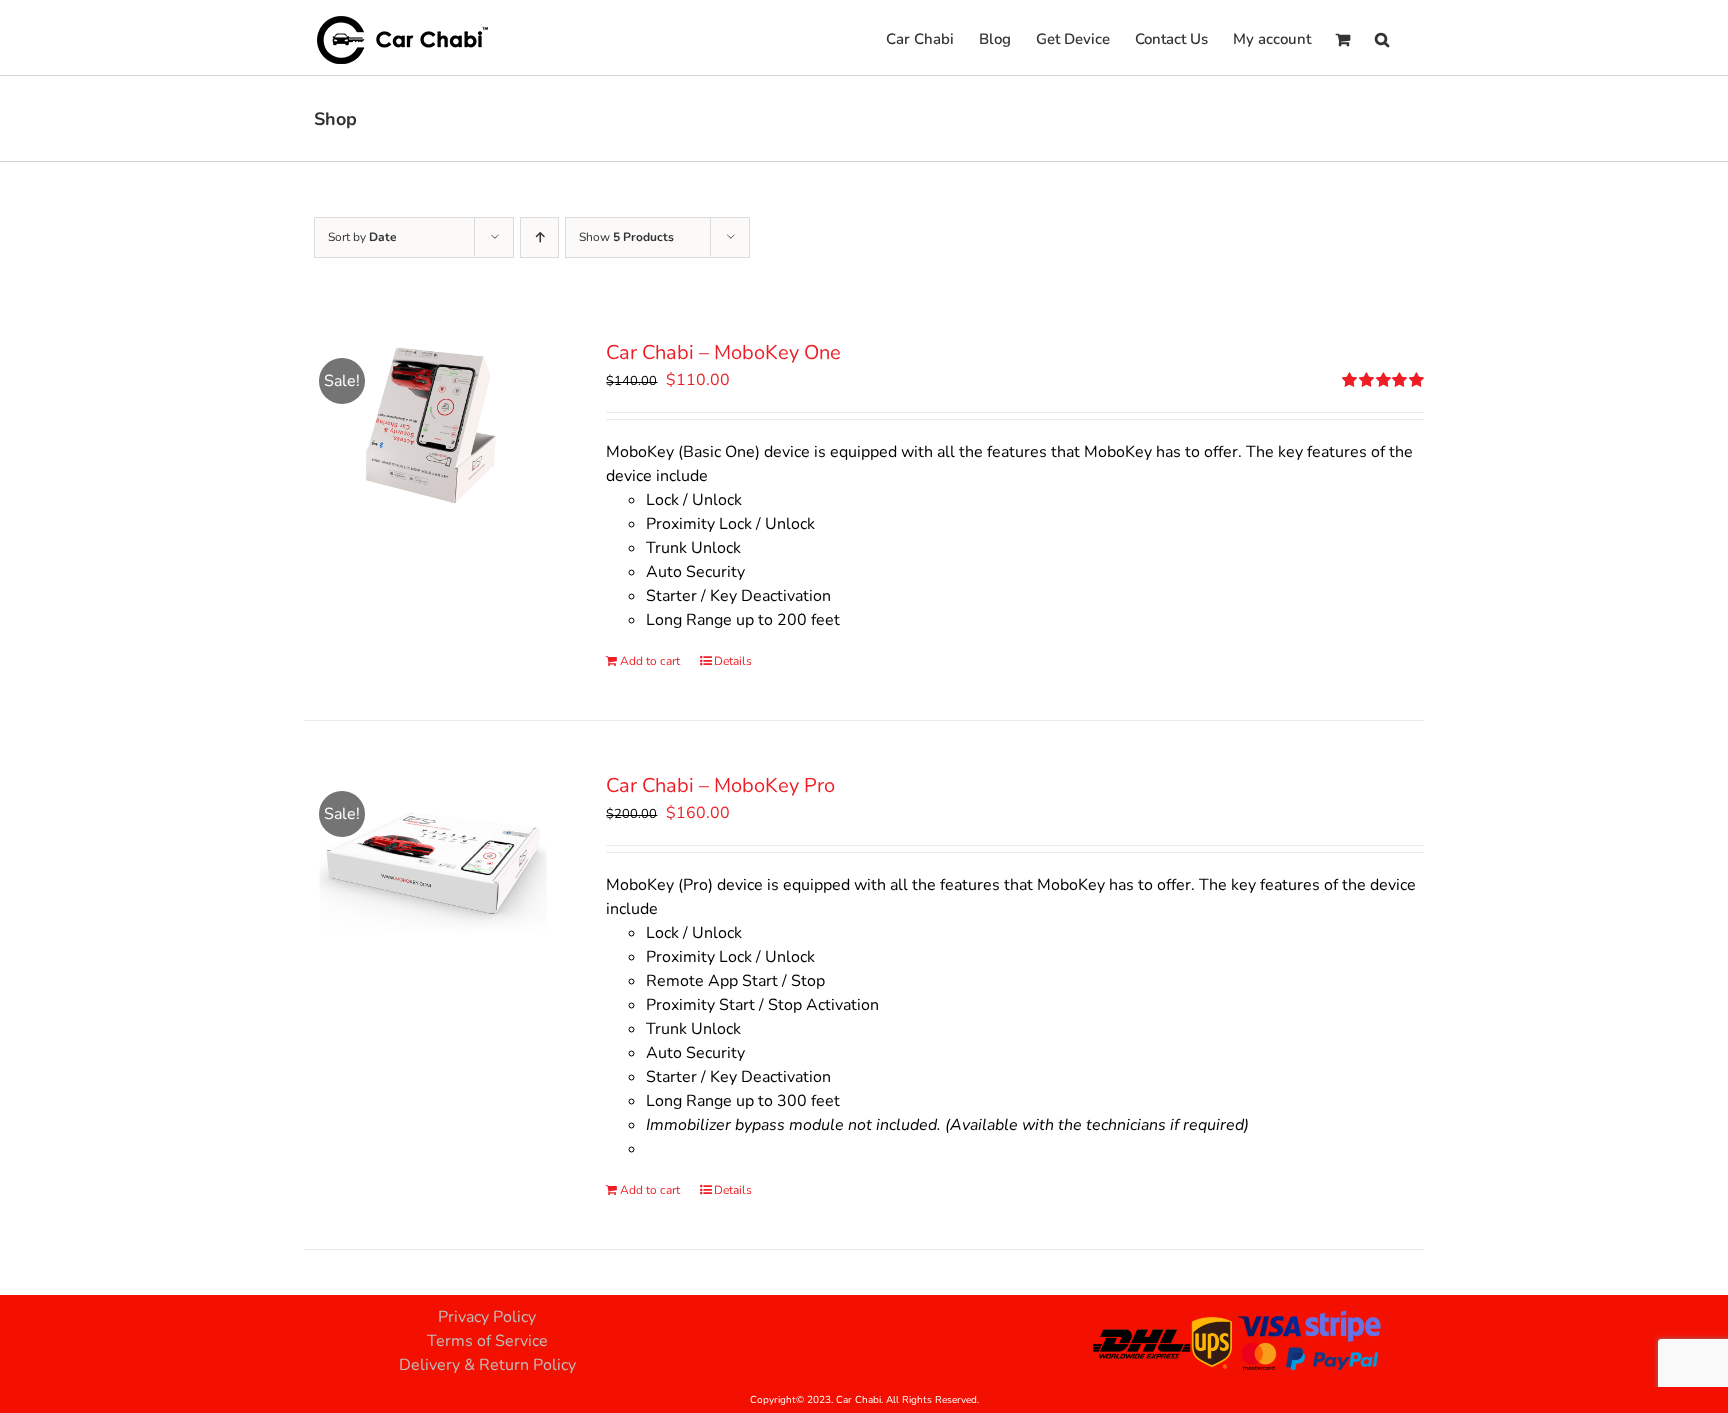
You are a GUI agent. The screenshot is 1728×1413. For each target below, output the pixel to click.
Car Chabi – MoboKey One (723, 352)
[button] (1382, 37)
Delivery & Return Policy (487, 1365)
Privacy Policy (487, 1317)
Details (733, 661)
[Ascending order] (539, 237)
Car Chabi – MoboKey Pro (720, 785)
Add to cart (650, 661)
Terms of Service (487, 1341)
